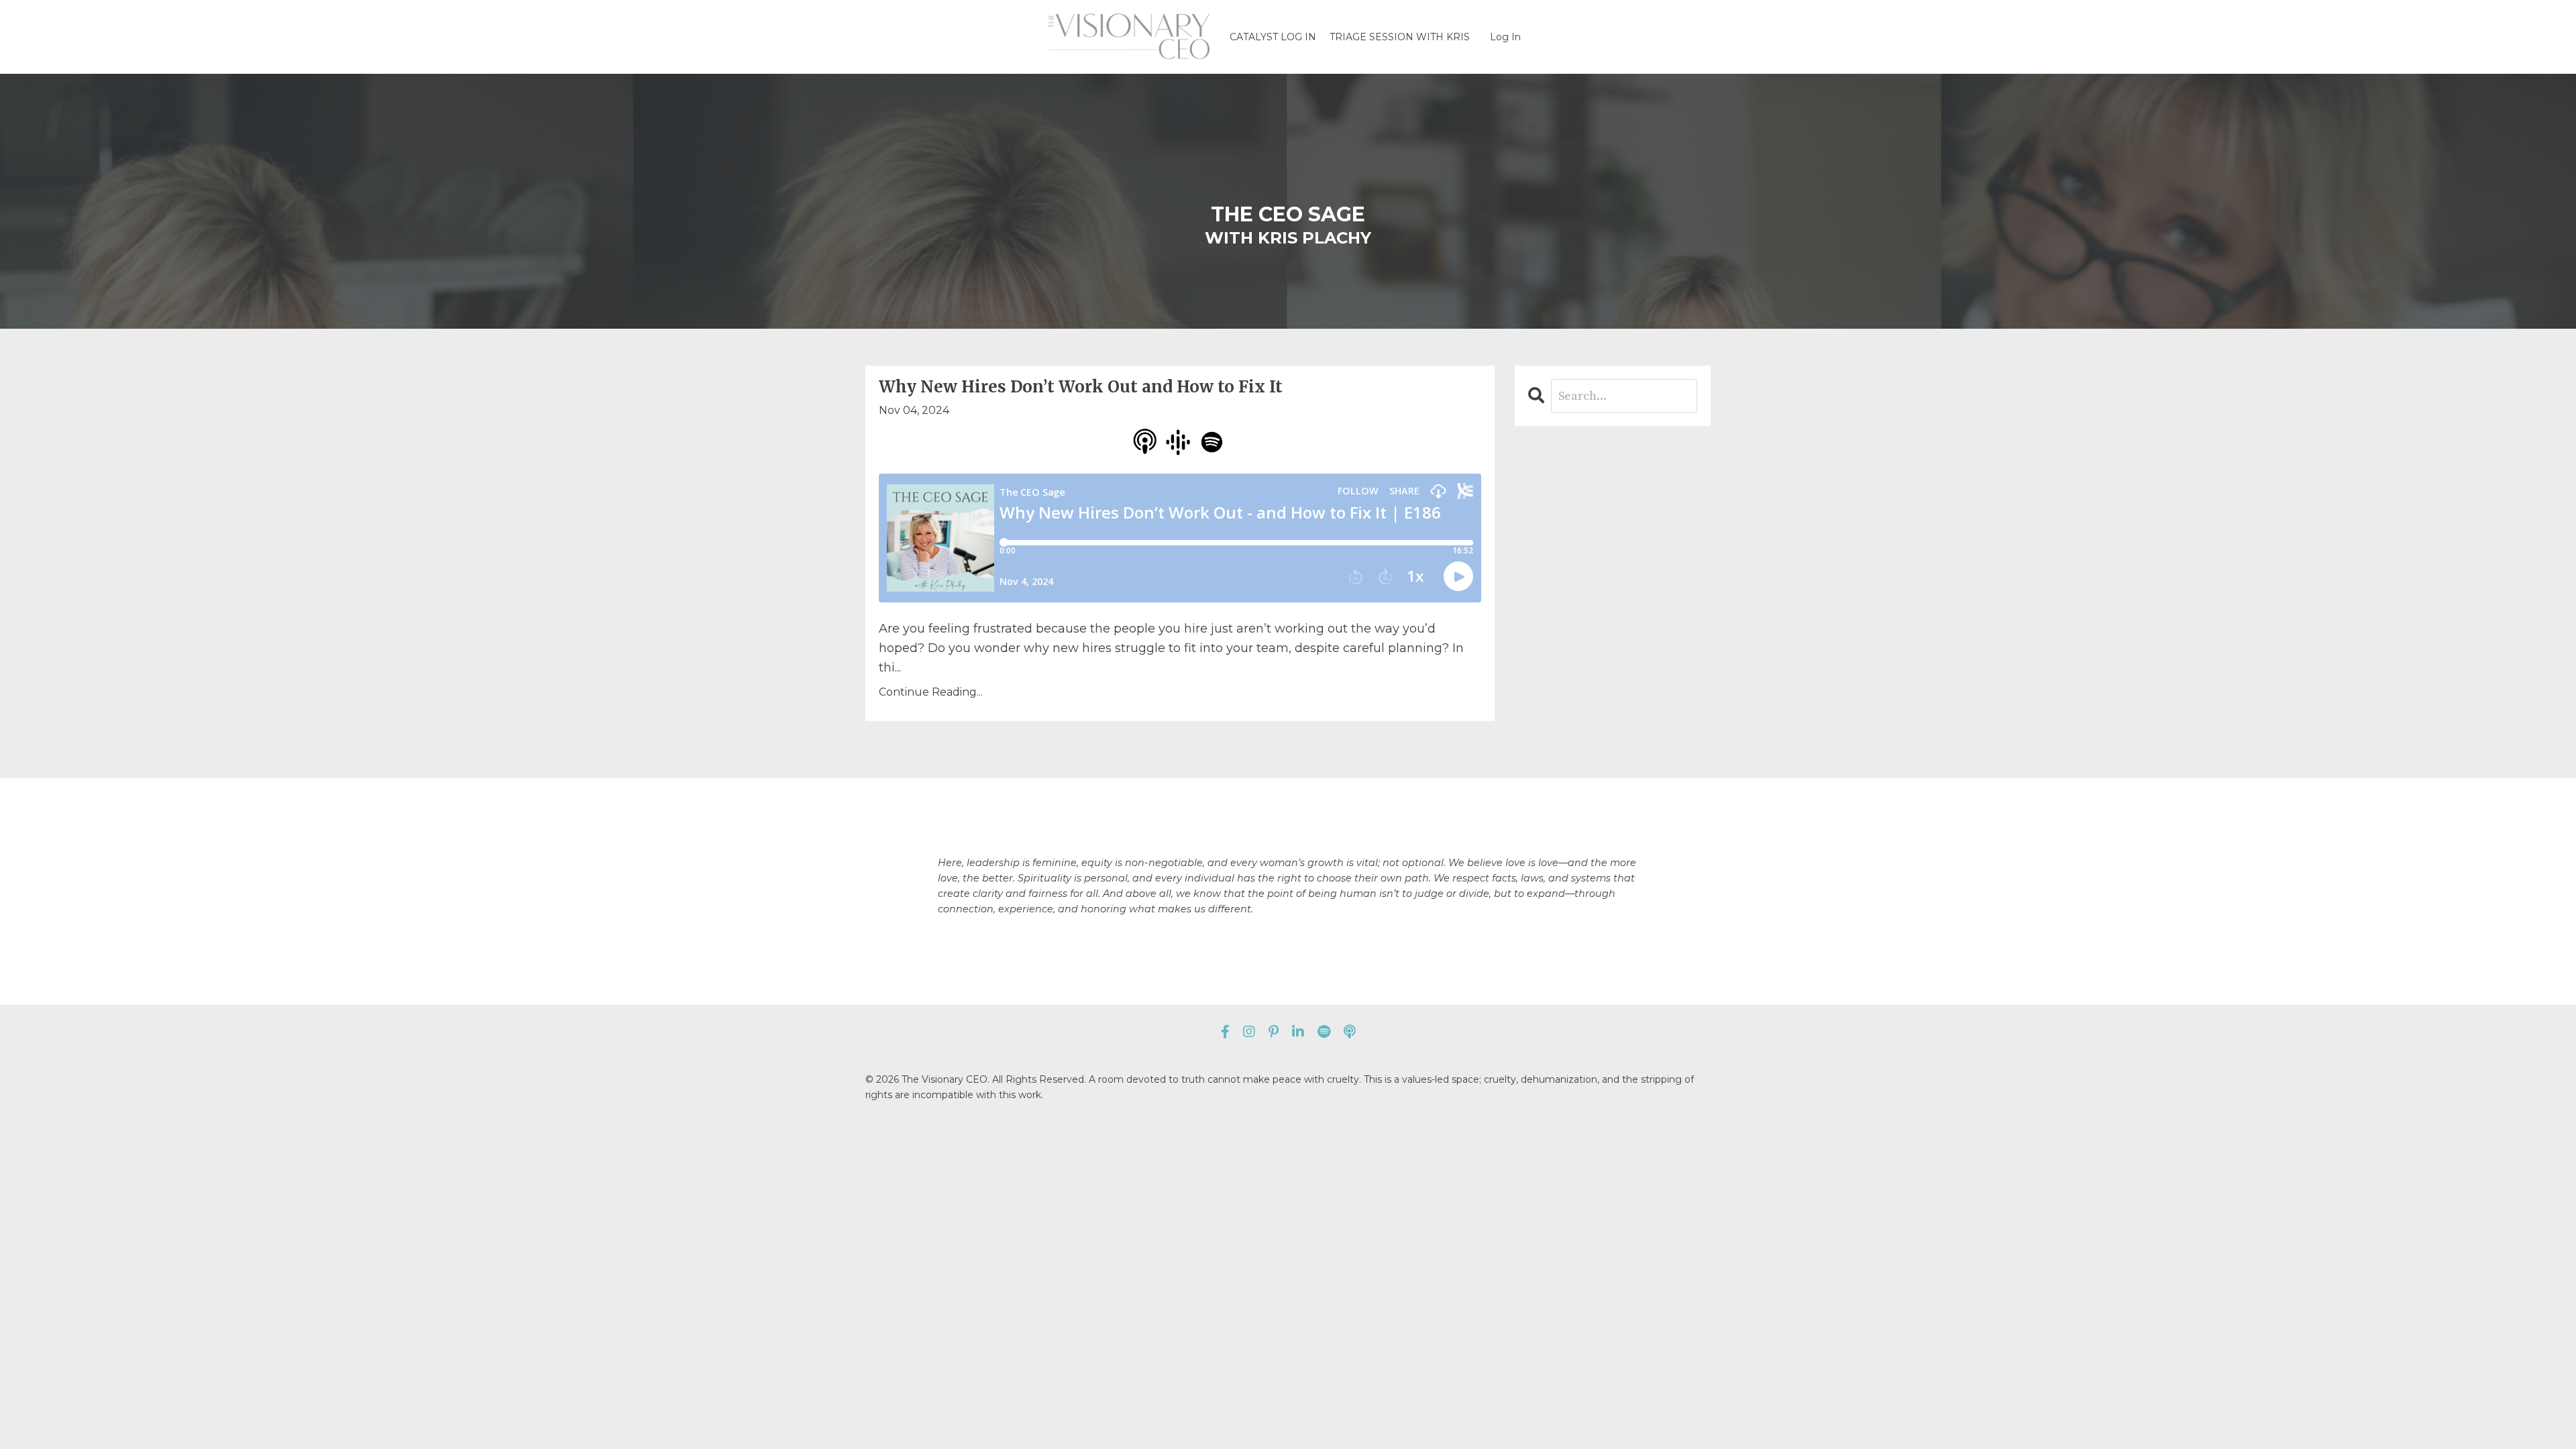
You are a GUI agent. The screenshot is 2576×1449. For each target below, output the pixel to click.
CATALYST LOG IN (1273, 37)
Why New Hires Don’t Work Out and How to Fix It (1081, 387)
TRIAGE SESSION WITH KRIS (1400, 37)
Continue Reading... (931, 692)
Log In (1505, 37)
